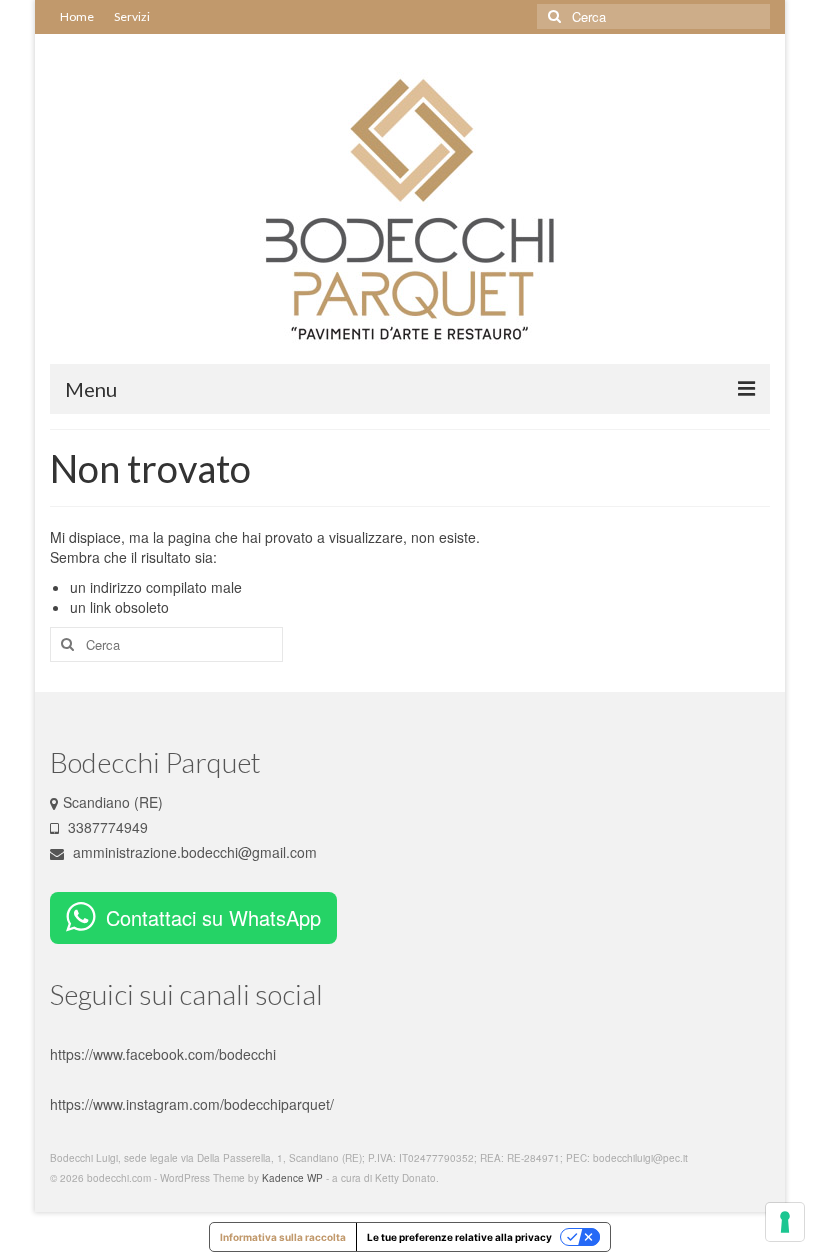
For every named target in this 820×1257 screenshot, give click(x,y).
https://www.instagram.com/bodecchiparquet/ (192, 1104)
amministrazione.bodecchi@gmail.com (193, 852)
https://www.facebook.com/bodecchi (163, 1054)
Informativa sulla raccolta (283, 1237)
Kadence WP (292, 1178)
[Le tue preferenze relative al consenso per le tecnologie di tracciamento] (785, 1222)
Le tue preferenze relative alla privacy (459, 1237)
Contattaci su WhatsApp (213, 917)
